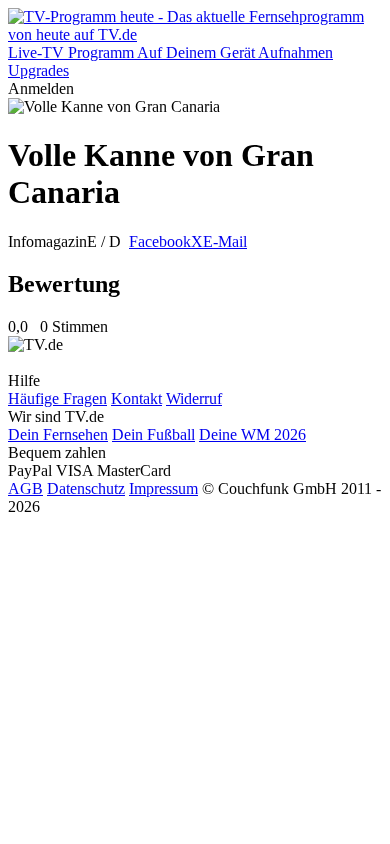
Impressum (163, 488)
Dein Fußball (153, 434)
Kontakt (136, 398)
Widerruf (194, 398)
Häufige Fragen (57, 398)
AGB (25, 488)
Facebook (160, 241)
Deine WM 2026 (252, 434)
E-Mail (225, 241)
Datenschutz (86, 488)
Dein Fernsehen (58, 434)
